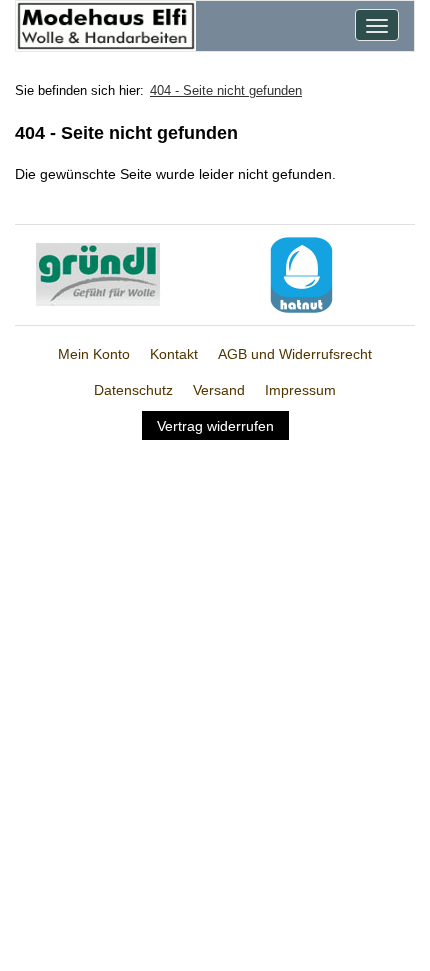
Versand (219, 390)
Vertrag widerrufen (215, 426)
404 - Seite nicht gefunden (226, 90)
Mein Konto (94, 354)
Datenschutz (133, 390)
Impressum (300, 390)
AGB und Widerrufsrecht (295, 354)
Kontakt (174, 354)
